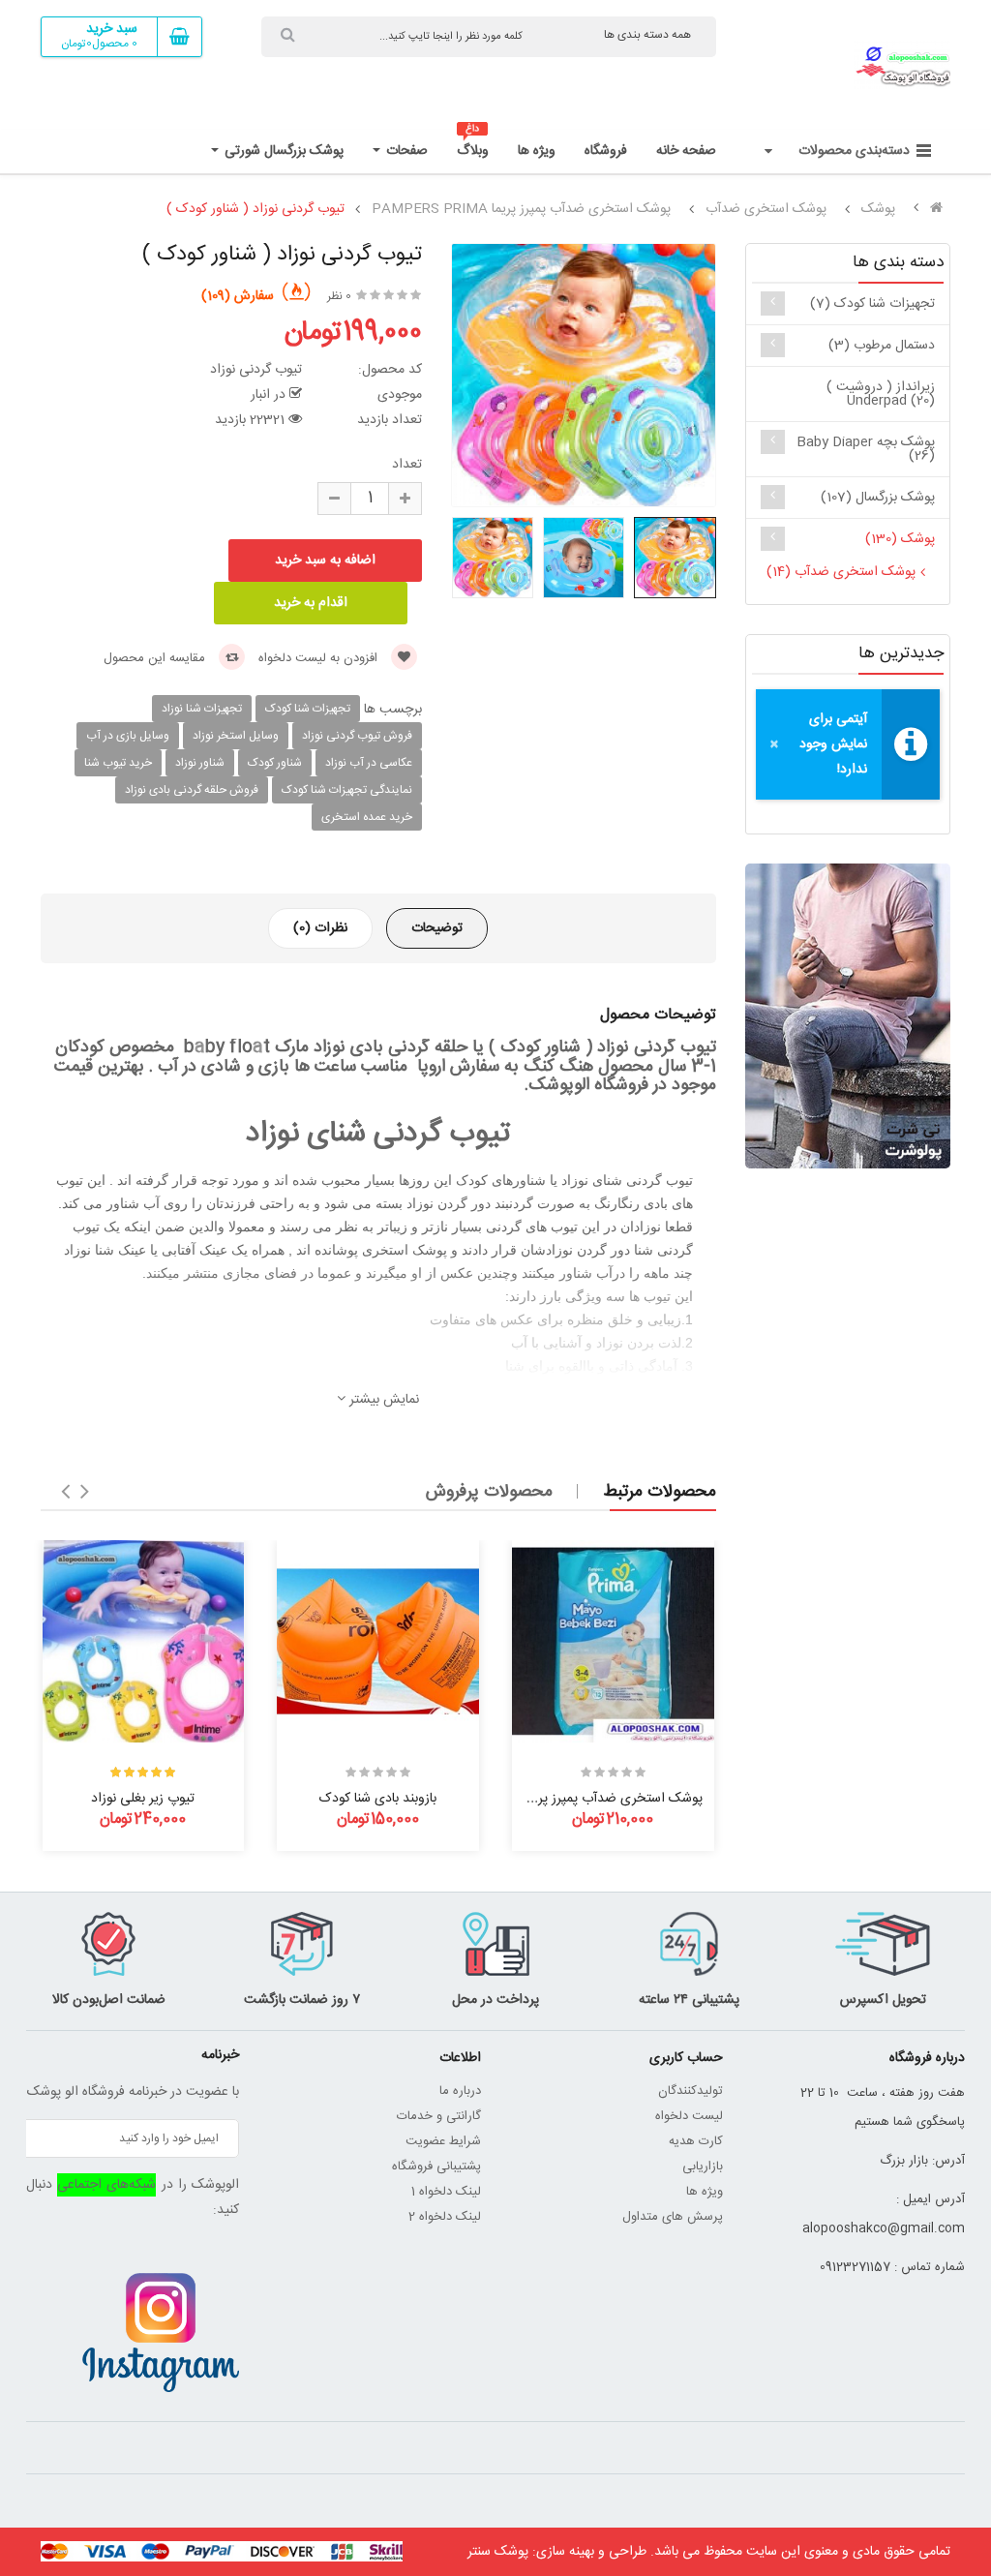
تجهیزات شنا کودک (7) (872, 304)
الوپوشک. (555, 1085)
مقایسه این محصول (156, 658)
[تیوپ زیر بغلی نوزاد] (144, 1641)
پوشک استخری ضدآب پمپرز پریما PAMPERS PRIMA (521, 209)
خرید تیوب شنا (118, 763)
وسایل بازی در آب (128, 736)
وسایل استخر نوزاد (236, 736)
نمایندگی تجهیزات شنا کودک (347, 790)
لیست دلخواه (689, 2116)
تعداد (407, 465)
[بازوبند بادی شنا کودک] (378, 1641)
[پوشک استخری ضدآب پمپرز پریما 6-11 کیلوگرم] (613, 1641)
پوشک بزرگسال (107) (878, 498)
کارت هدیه (696, 2141)
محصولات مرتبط (660, 1492)
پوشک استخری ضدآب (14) (841, 572)
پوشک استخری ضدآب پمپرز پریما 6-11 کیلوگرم (580, 1799)
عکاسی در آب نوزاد (369, 763)
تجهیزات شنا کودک (308, 709)
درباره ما (460, 2091)
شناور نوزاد (200, 763)
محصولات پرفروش (489, 1492)
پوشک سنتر (498, 2552)
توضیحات (437, 928)
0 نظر (339, 296)
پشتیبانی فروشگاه (436, 2167)
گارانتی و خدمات (439, 2116)
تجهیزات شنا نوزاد (202, 709)
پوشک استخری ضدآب (766, 209)
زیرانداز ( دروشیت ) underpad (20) (881, 394)
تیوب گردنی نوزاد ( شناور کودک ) (255, 209)
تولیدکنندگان (691, 2091)
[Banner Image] (848, 1016)
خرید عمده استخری (367, 817)
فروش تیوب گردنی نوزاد (357, 736)
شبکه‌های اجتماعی (106, 2185)
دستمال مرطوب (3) (882, 346)
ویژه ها (705, 2192)
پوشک (878, 209)
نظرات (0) (320, 928)
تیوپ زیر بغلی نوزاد (143, 1799)
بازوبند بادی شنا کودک (378, 1799)
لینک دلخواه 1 (446, 2192)
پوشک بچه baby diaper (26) (866, 449)
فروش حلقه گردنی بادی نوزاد (192, 790)
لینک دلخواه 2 (445, 2217)
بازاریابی (703, 2167)
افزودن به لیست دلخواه (320, 658)
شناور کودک (275, 763)
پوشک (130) (900, 539)
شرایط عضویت (443, 2141)
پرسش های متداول (673, 2217)
